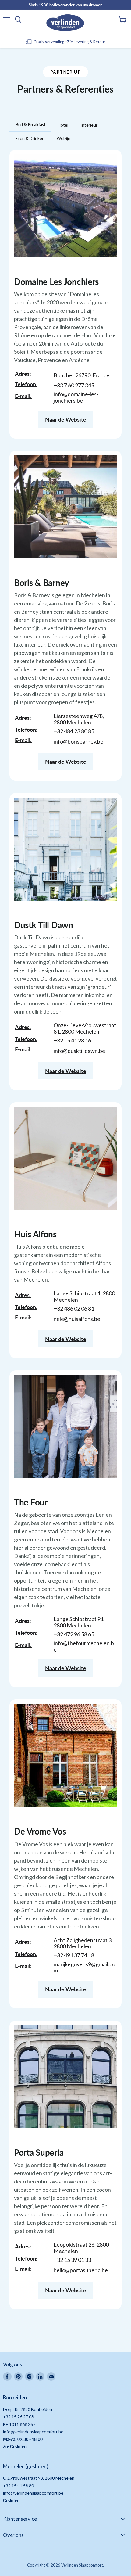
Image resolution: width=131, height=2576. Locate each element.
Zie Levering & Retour (86, 42)
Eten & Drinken (30, 138)
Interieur (89, 125)
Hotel (63, 125)
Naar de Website (66, 419)
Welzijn (64, 138)
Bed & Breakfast (30, 125)
